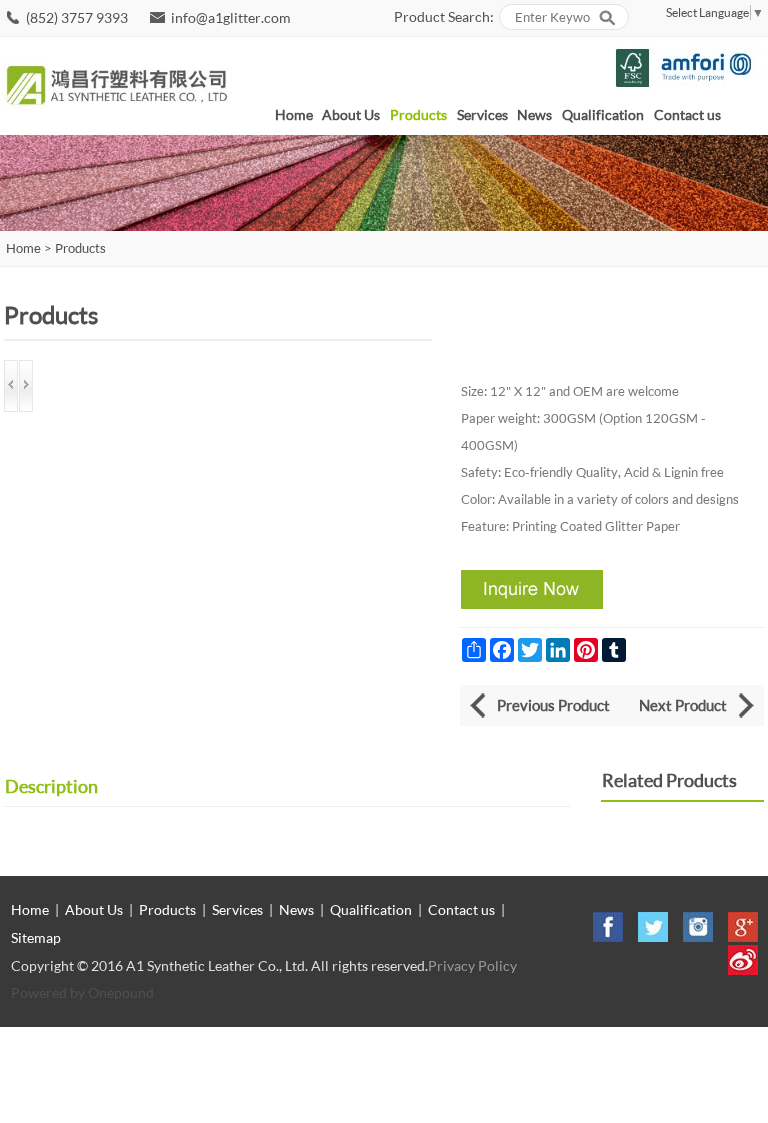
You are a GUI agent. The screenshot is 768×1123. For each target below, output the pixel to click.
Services (482, 114)
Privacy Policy (472, 965)
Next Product (683, 705)
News (534, 114)
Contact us (687, 114)
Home (294, 114)
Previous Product (553, 705)
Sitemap (36, 937)
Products (418, 114)
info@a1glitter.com (231, 17)
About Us (351, 114)
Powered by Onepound (82, 992)
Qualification (603, 114)
